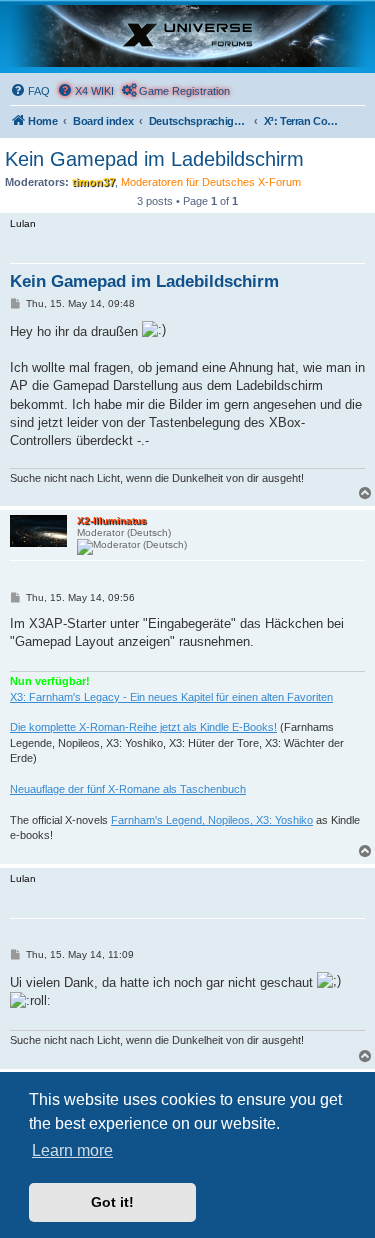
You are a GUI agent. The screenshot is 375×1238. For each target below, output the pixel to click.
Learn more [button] (72, 1150)
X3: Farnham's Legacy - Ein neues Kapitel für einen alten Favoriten (171, 697)
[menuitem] (30, 91)
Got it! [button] (112, 1202)
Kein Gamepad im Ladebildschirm (154, 159)
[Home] (187, 36)
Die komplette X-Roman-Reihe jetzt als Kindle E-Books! (143, 727)
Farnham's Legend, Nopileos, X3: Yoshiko (212, 820)
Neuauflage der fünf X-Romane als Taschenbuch (128, 789)
